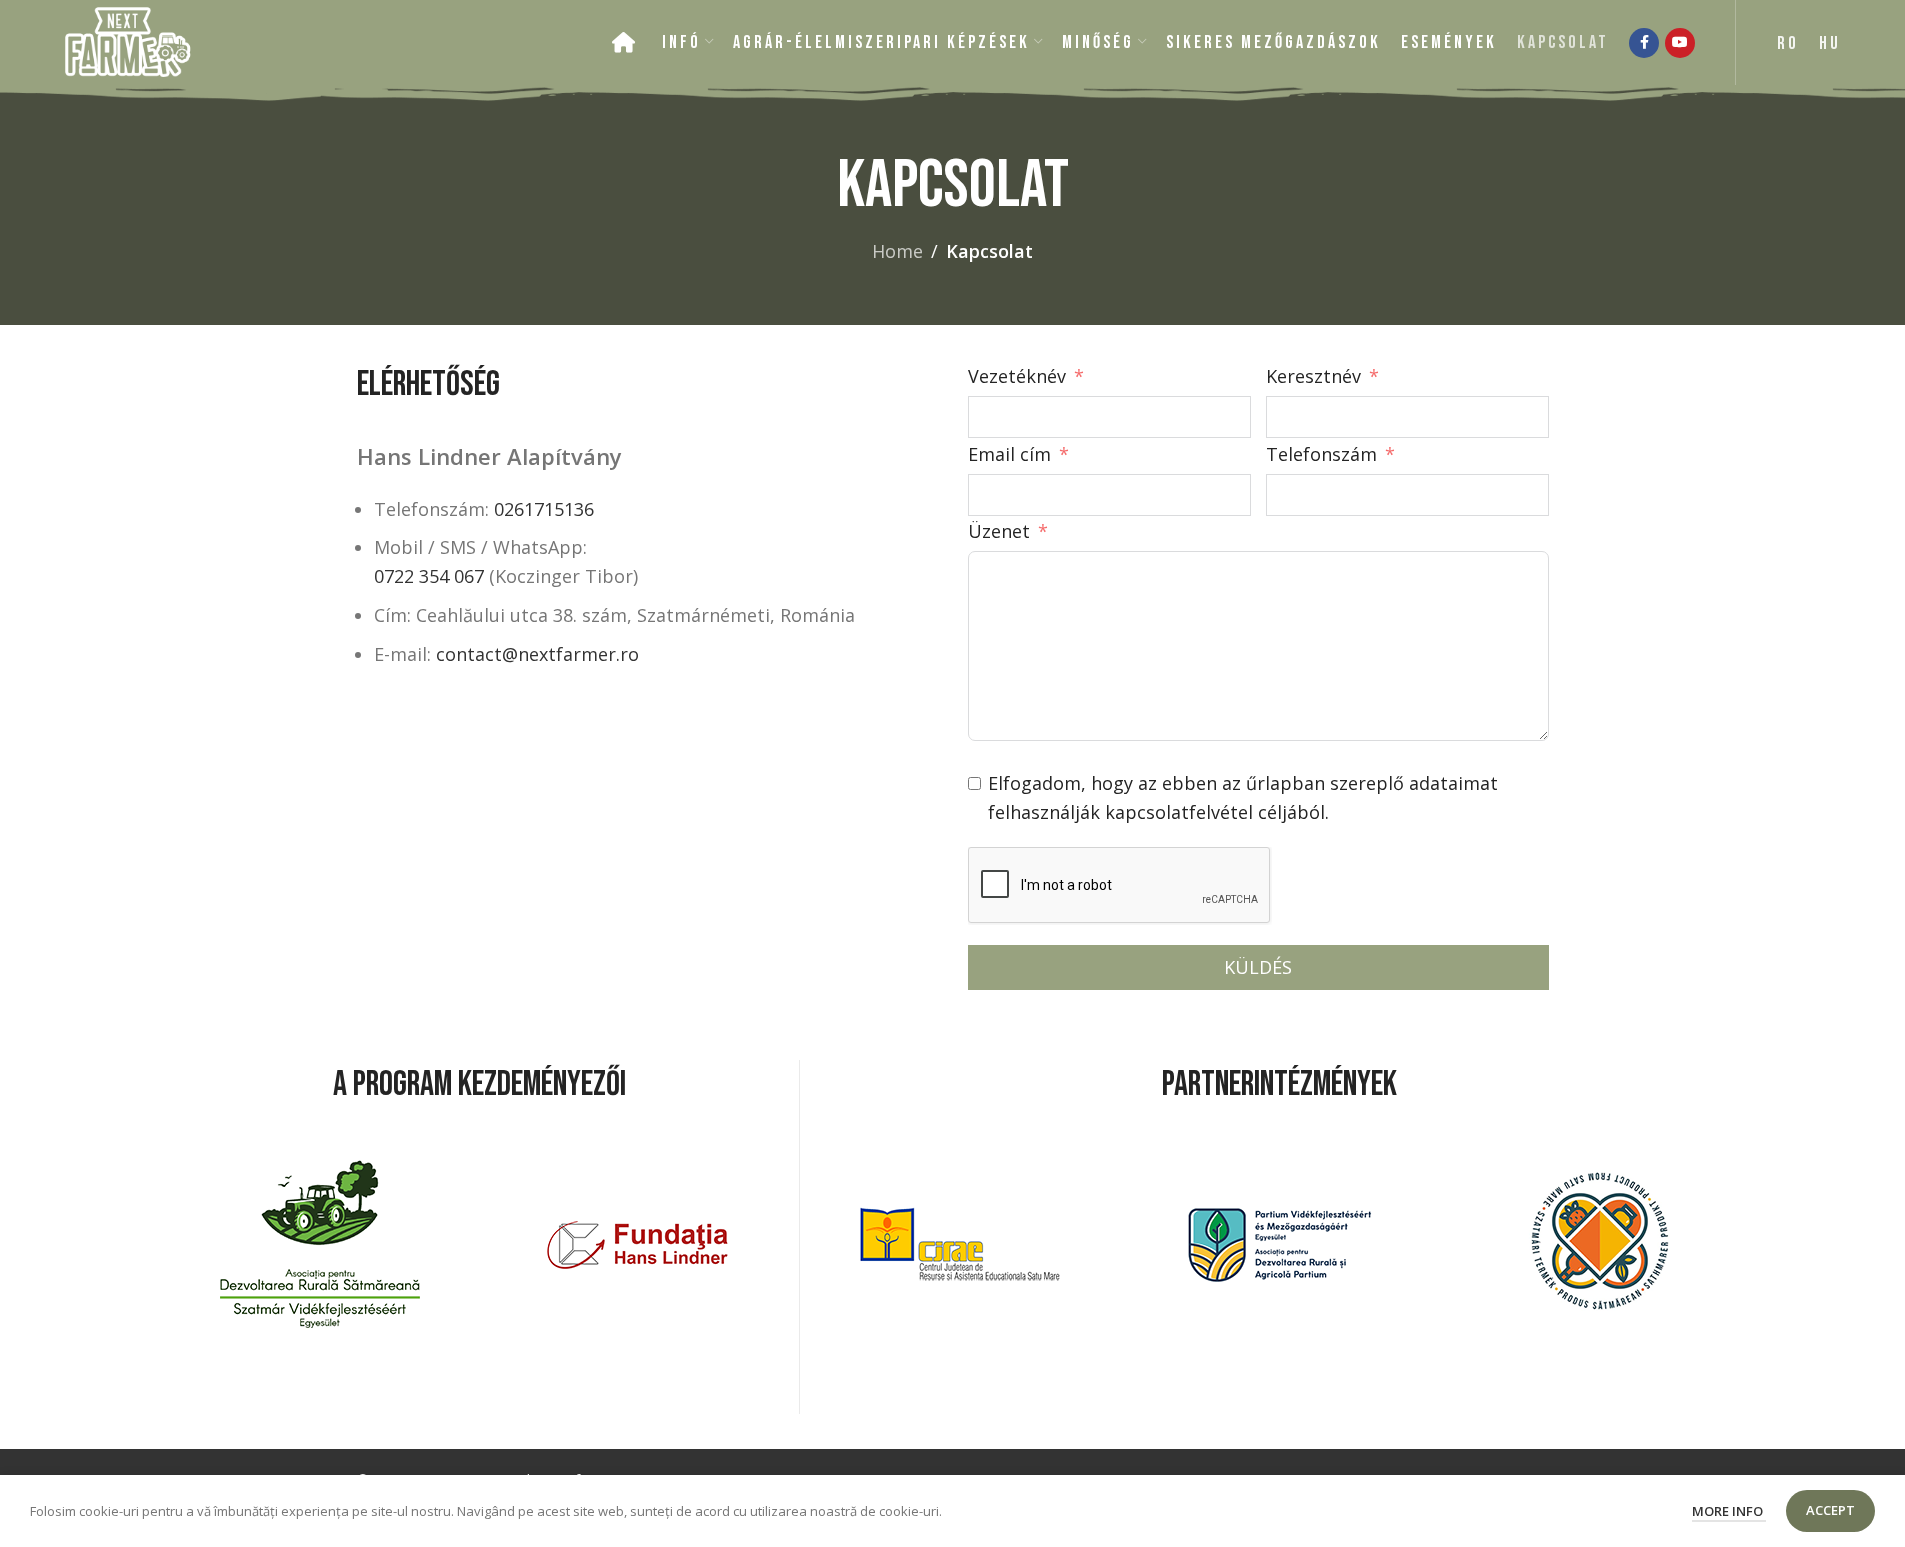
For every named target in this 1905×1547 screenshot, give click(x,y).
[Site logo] (128, 40)
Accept (1830, 1510)
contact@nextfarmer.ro (537, 654)
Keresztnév (1313, 376)
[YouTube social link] (1680, 43)
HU (1830, 43)
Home (897, 251)
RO (1788, 43)
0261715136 (544, 509)
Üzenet (999, 531)
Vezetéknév (1017, 376)
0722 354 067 (429, 576)
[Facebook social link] (1644, 43)
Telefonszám (1321, 454)
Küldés (1258, 967)
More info (1729, 1511)
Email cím (1012, 454)
